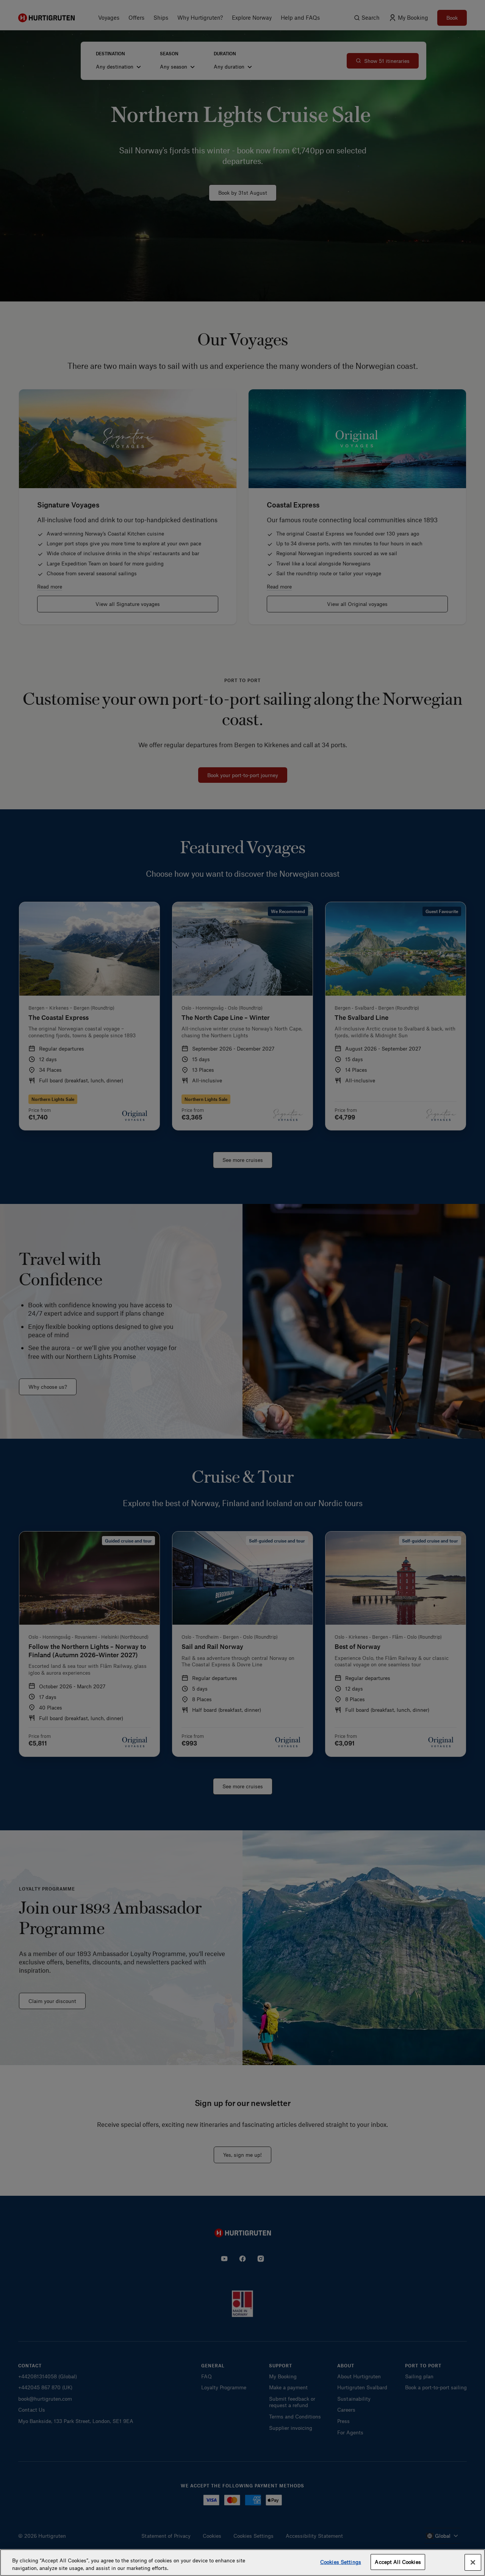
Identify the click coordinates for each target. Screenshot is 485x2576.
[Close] (473, 2562)
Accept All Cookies (398, 2562)
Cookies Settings (341, 2562)
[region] (242, 2563)
